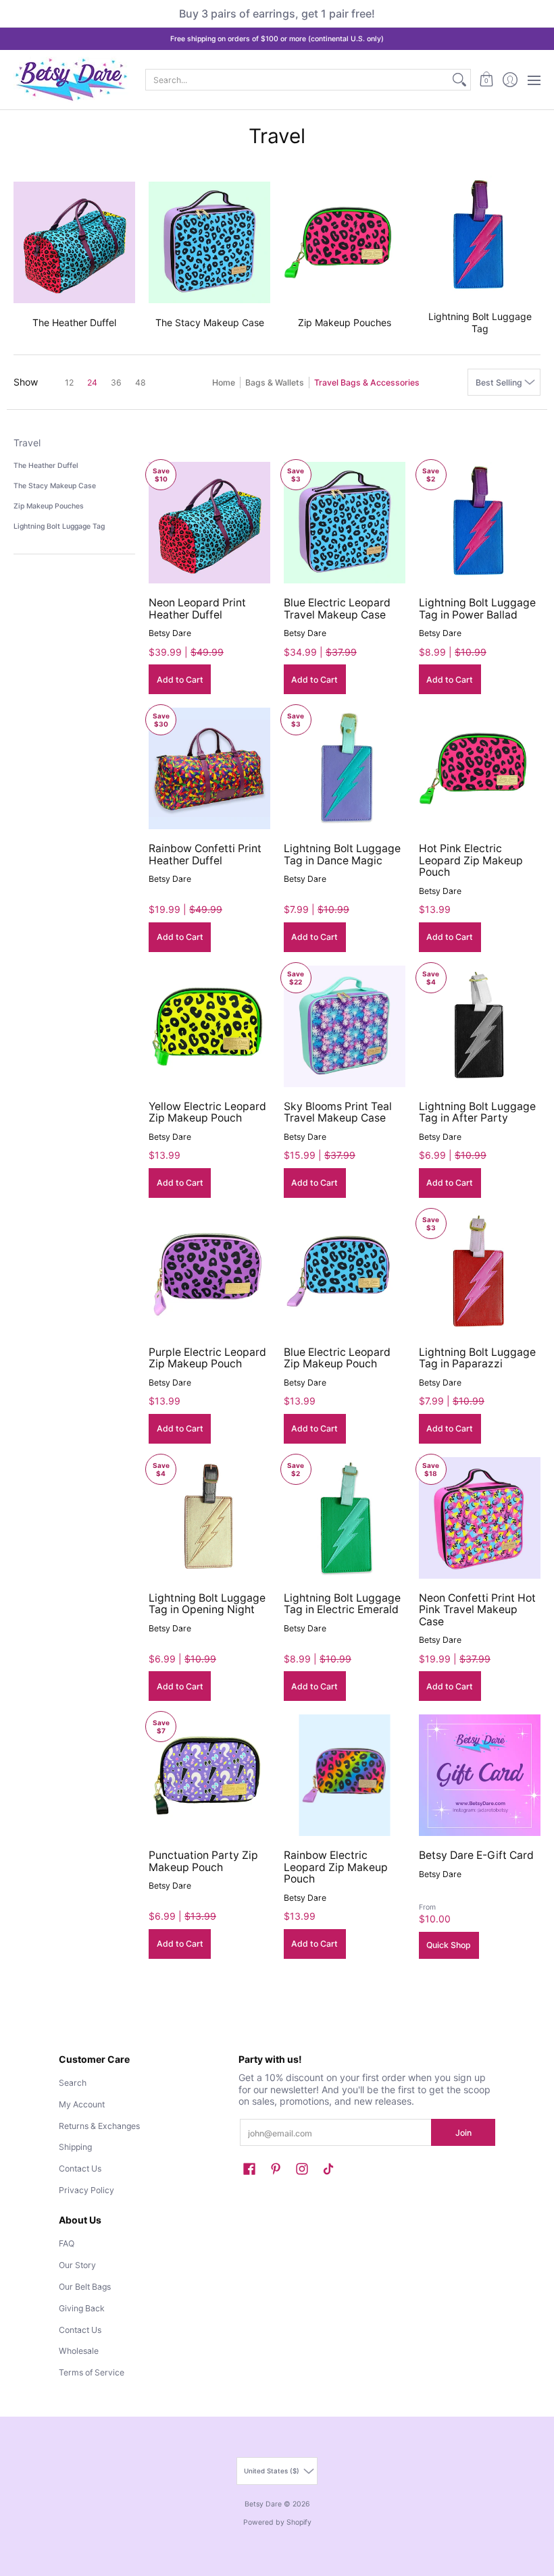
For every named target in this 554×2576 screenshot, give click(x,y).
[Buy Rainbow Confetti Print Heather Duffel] (209, 768)
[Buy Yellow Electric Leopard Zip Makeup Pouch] (209, 1026)
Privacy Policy (86, 2190)
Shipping (75, 2147)
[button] (486, 80)
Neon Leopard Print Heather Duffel (197, 609)
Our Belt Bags (85, 2287)
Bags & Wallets (275, 383)
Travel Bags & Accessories (367, 383)
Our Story (77, 2265)
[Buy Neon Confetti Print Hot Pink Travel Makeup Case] (480, 1518)
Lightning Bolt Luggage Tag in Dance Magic (342, 855)
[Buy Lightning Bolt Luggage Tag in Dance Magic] (345, 768)
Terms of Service (92, 2372)
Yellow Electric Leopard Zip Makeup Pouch (207, 1112)
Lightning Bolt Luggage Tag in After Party (477, 1112)
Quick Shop (449, 1945)
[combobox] (297, 80)
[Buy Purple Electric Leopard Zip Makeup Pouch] (209, 1272)
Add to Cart (180, 680)
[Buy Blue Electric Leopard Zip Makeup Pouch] (345, 1272)
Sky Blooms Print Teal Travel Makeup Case (338, 1112)
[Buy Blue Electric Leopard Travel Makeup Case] (345, 523)
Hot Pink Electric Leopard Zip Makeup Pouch (471, 860)
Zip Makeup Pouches (49, 506)
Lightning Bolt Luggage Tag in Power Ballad (477, 609)
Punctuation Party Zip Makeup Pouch (203, 1861)
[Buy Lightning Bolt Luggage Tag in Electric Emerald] (345, 1518)
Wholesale (79, 2351)
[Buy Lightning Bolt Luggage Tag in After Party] (480, 1026)
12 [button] (69, 383)
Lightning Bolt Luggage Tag (59, 526)
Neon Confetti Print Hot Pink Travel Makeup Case (477, 1610)
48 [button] (141, 383)
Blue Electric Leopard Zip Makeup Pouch (337, 1358)
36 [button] (116, 383)
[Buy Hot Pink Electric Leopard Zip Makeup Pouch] (480, 768)
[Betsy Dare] (71, 80)
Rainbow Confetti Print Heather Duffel (205, 855)
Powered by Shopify (277, 2522)
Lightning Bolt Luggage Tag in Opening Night (207, 1604)
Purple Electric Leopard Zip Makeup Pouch (207, 1358)
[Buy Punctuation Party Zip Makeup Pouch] (209, 1775)
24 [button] (92, 383)
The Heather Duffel (46, 466)
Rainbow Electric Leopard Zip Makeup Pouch (336, 1867)
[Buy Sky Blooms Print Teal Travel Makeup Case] (345, 1026)
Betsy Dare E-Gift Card (476, 1855)
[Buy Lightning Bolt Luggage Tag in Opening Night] (209, 1518)
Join (463, 2133)
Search (73, 2083)
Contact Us (80, 2168)
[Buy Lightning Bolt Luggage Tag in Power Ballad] (480, 523)
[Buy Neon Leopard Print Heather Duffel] (209, 523)
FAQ (67, 2243)
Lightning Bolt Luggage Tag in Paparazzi (477, 1358)
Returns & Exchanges (99, 2126)
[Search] (459, 80)
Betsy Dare (170, 633)
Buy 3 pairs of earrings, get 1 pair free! (277, 14)
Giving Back (82, 2308)
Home (224, 383)
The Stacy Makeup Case (55, 486)
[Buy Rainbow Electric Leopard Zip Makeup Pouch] (345, 1775)
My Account (82, 2104)
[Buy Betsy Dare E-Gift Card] (480, 1775)
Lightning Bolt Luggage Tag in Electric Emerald (342, 1604)
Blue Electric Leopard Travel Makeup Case (337, 609)
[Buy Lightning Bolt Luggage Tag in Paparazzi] (480, 1272)
